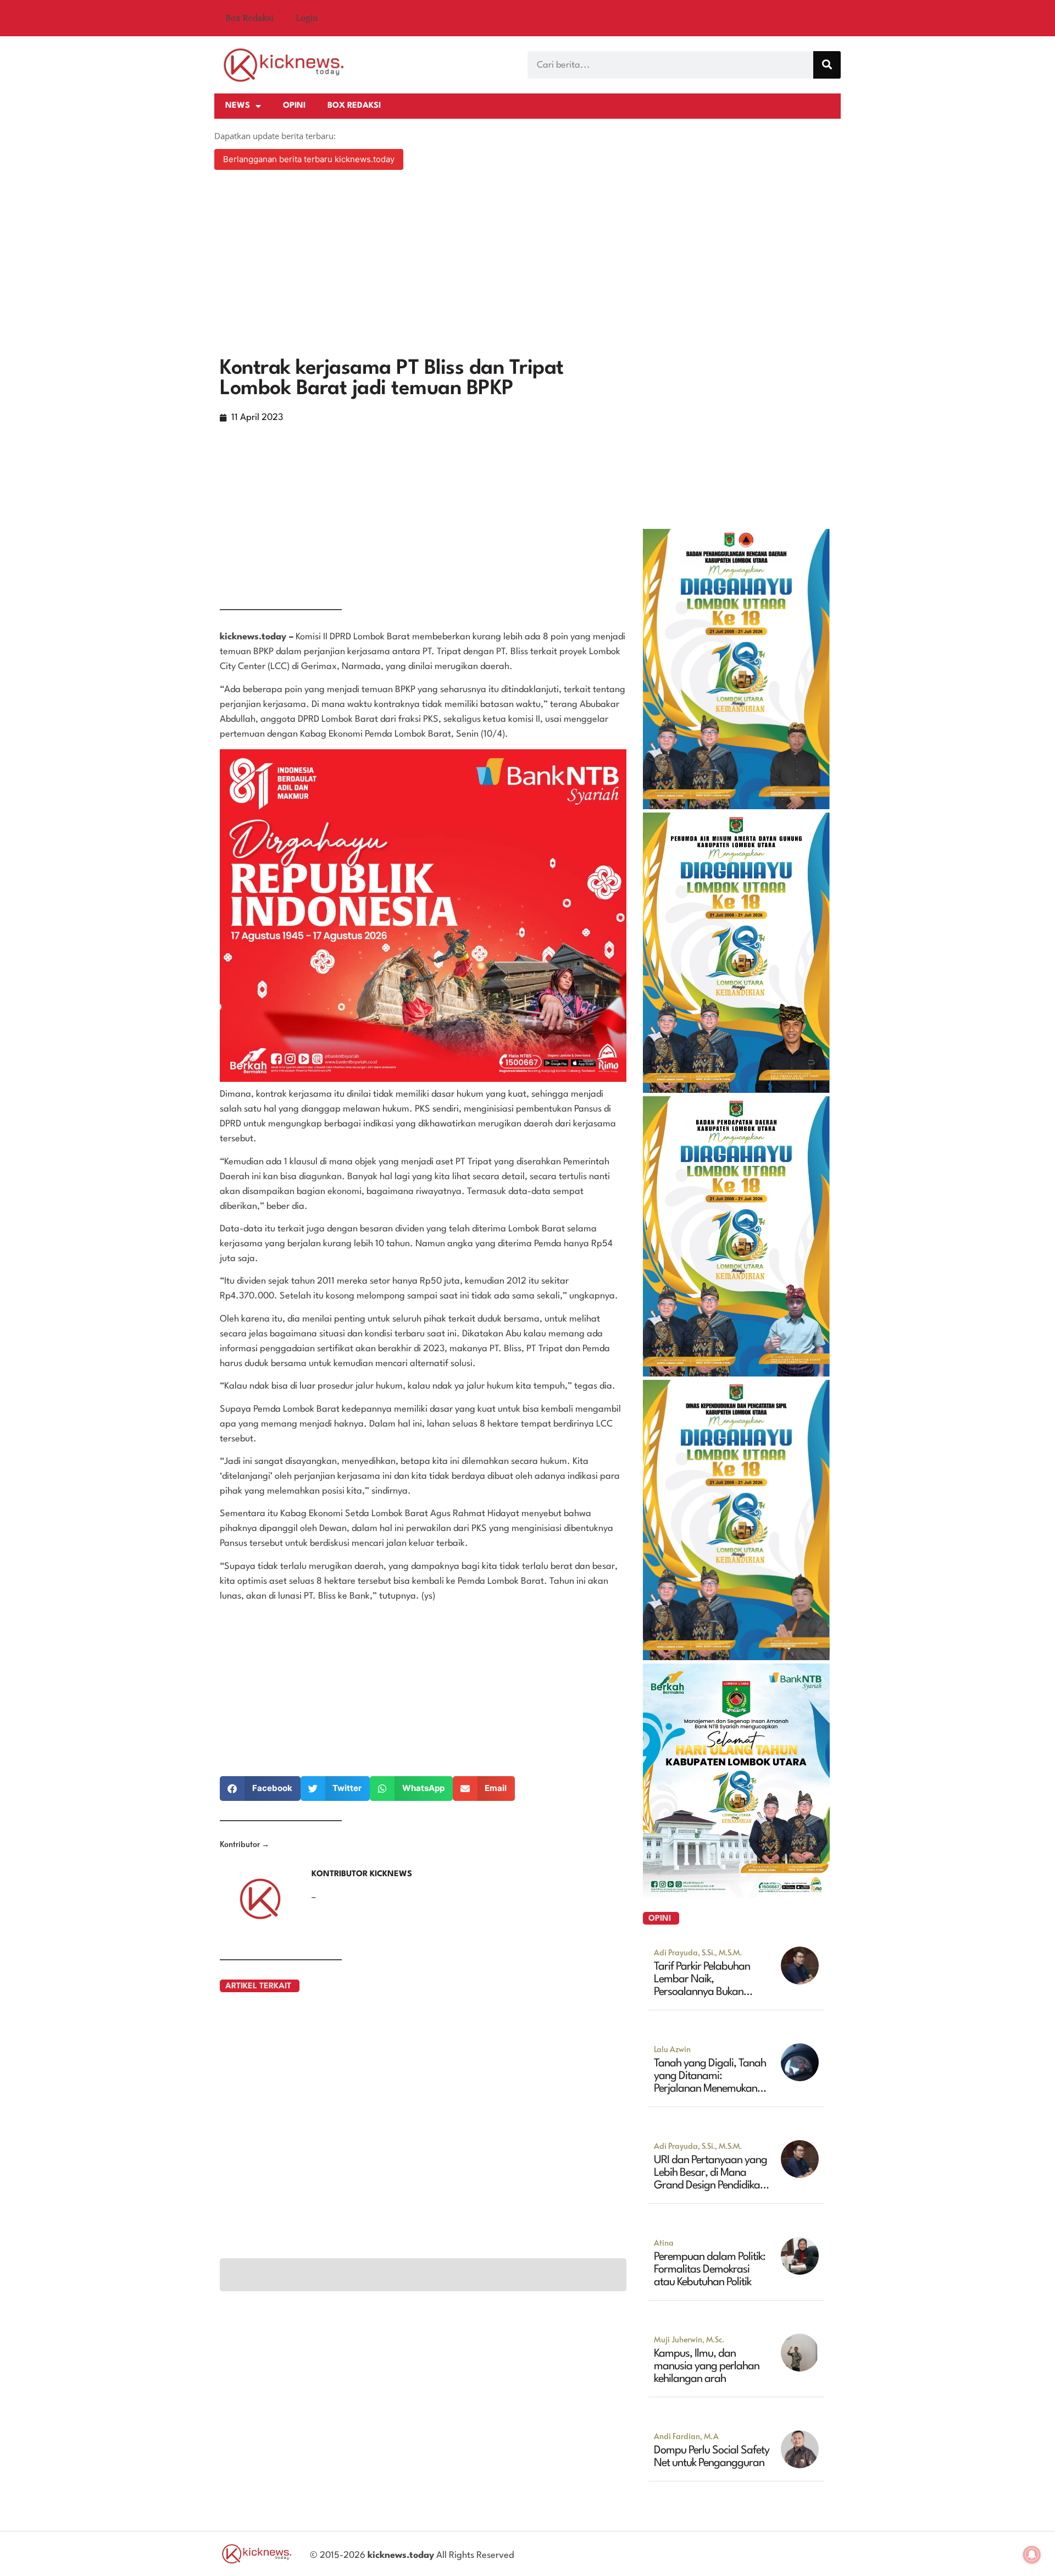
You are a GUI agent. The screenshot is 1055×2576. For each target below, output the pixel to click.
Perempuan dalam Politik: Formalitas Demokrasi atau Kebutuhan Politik (710, 2270)
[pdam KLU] (736, 1090)
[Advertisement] (527, 265)
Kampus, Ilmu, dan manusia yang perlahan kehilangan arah (707, 2367)
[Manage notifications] (1032, 2555)
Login (307, 18)
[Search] (827, 65)
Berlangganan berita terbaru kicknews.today (309, 159)
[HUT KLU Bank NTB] (736, 1894)
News (238, 106)
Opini (294, 106)
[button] (260, 1789)
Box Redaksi (249, 18)
